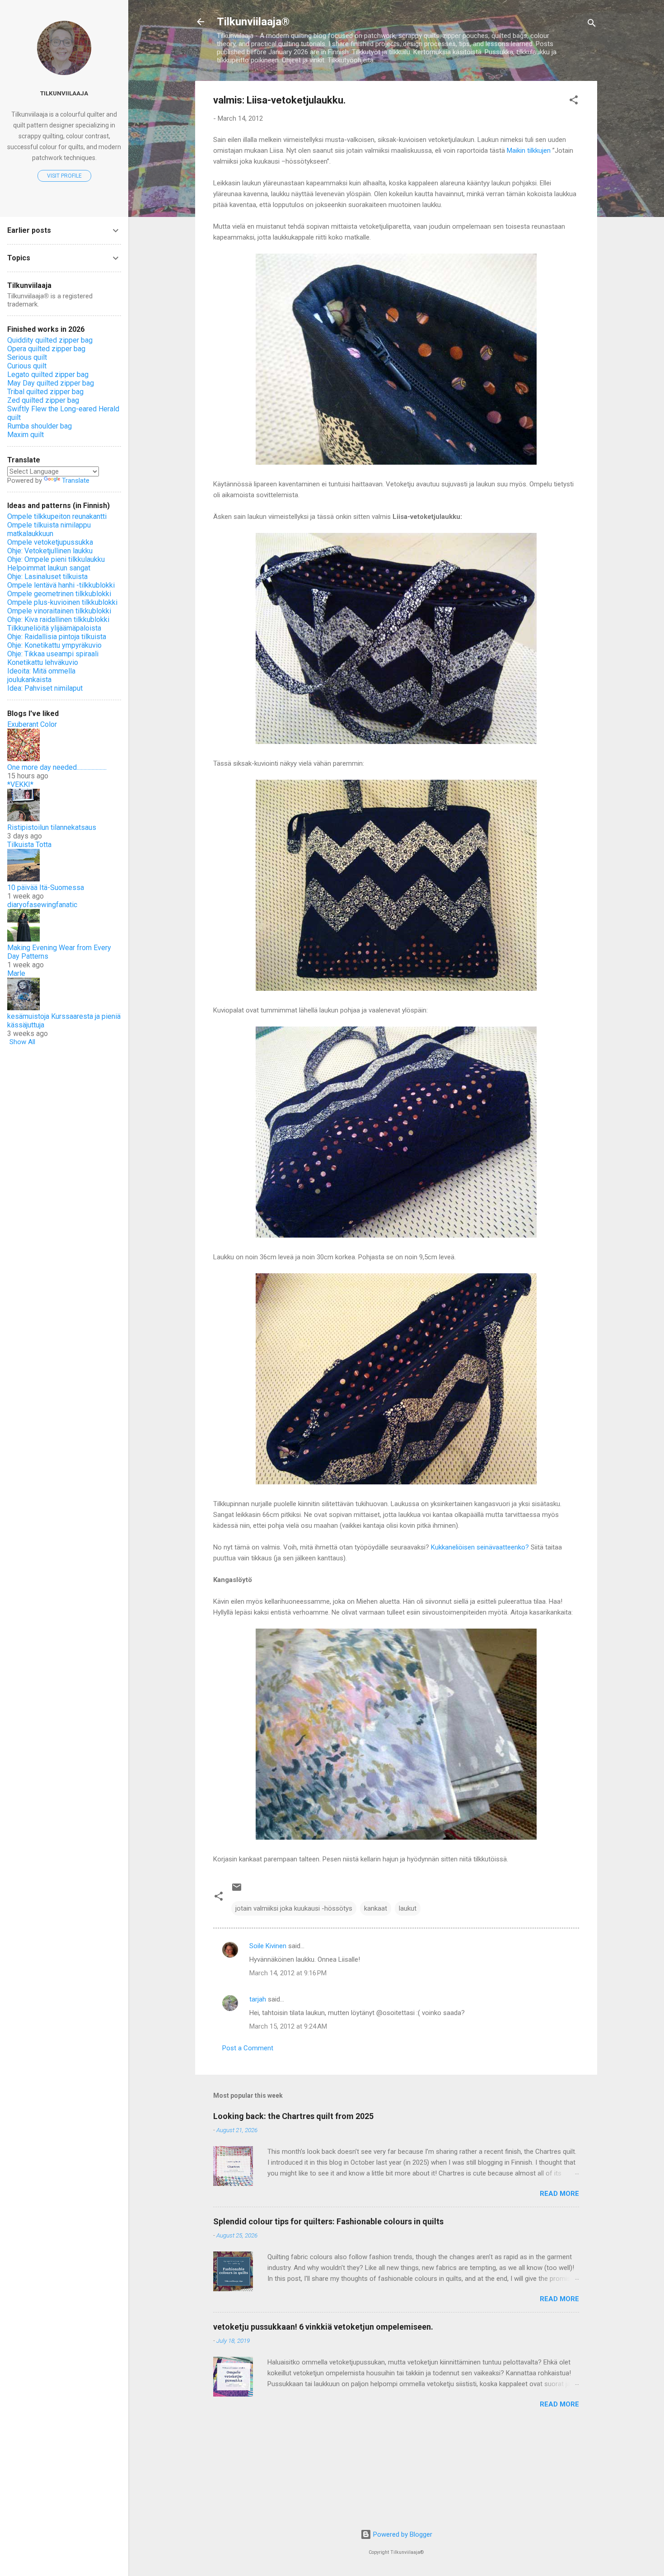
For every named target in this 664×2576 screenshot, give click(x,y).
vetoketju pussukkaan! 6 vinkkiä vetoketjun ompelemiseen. (323, 2327)
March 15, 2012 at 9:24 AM (288, 2026)
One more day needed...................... (57, 767)
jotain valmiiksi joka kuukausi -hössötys (294, 1908)
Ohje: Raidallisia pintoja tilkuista (57, 637)
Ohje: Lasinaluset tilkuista (47, 577)
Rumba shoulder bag (40, 426)
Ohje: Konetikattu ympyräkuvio (54, 645)
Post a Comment (248, 2048)
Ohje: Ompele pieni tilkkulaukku (56, 559)
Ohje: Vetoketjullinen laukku (50, 551)
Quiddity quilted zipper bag (50, 340)
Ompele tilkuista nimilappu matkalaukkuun (49, 529)
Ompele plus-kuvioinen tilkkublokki (62, 602)
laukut (408, 1908)
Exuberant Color (32, 724)
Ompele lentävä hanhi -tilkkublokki (61, 585)
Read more (559, 2194)
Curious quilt (27, 366)
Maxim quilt (26, 435)
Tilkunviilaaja (64, 93)
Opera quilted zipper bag (46, 349)
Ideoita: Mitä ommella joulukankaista (41, 675)
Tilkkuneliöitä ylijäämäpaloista (54, 628)
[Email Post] (237, 1890)
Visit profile (64, 176)
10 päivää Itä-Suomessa (46, 888)
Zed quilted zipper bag (43, 400)
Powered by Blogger (402, 2534)
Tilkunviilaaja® (253, 22)
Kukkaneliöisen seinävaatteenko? (480, 1547)
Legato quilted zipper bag (48, 374)
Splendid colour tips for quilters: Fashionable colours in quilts (328, 2221)
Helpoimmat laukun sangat (49, 568)
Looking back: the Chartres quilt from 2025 (293, 2116)
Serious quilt (27, 357)
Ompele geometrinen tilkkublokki (59, 594)
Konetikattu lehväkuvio (43, 662)
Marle (16, 973)
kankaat (376, 1908)
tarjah (258, 1999)
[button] (574, 101)
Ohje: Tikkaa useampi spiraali (53, 654)
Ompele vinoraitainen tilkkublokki (59, 611)
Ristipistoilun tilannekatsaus (52, 827)
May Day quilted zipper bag (51, 383)
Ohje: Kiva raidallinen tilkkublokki (58, 619)
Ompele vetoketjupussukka (50, 542)
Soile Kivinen (268, 1946)
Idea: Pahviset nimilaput (45, 688)
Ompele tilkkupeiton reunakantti (57, 516)
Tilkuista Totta (29, 845)
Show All (22, 1042)
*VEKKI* (20, 784)
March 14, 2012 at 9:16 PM (288, 1973)
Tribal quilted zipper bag (45, 392)
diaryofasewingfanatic (42, 905)
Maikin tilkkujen (529, 151)
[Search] (592, 25)
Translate (76, 480)
